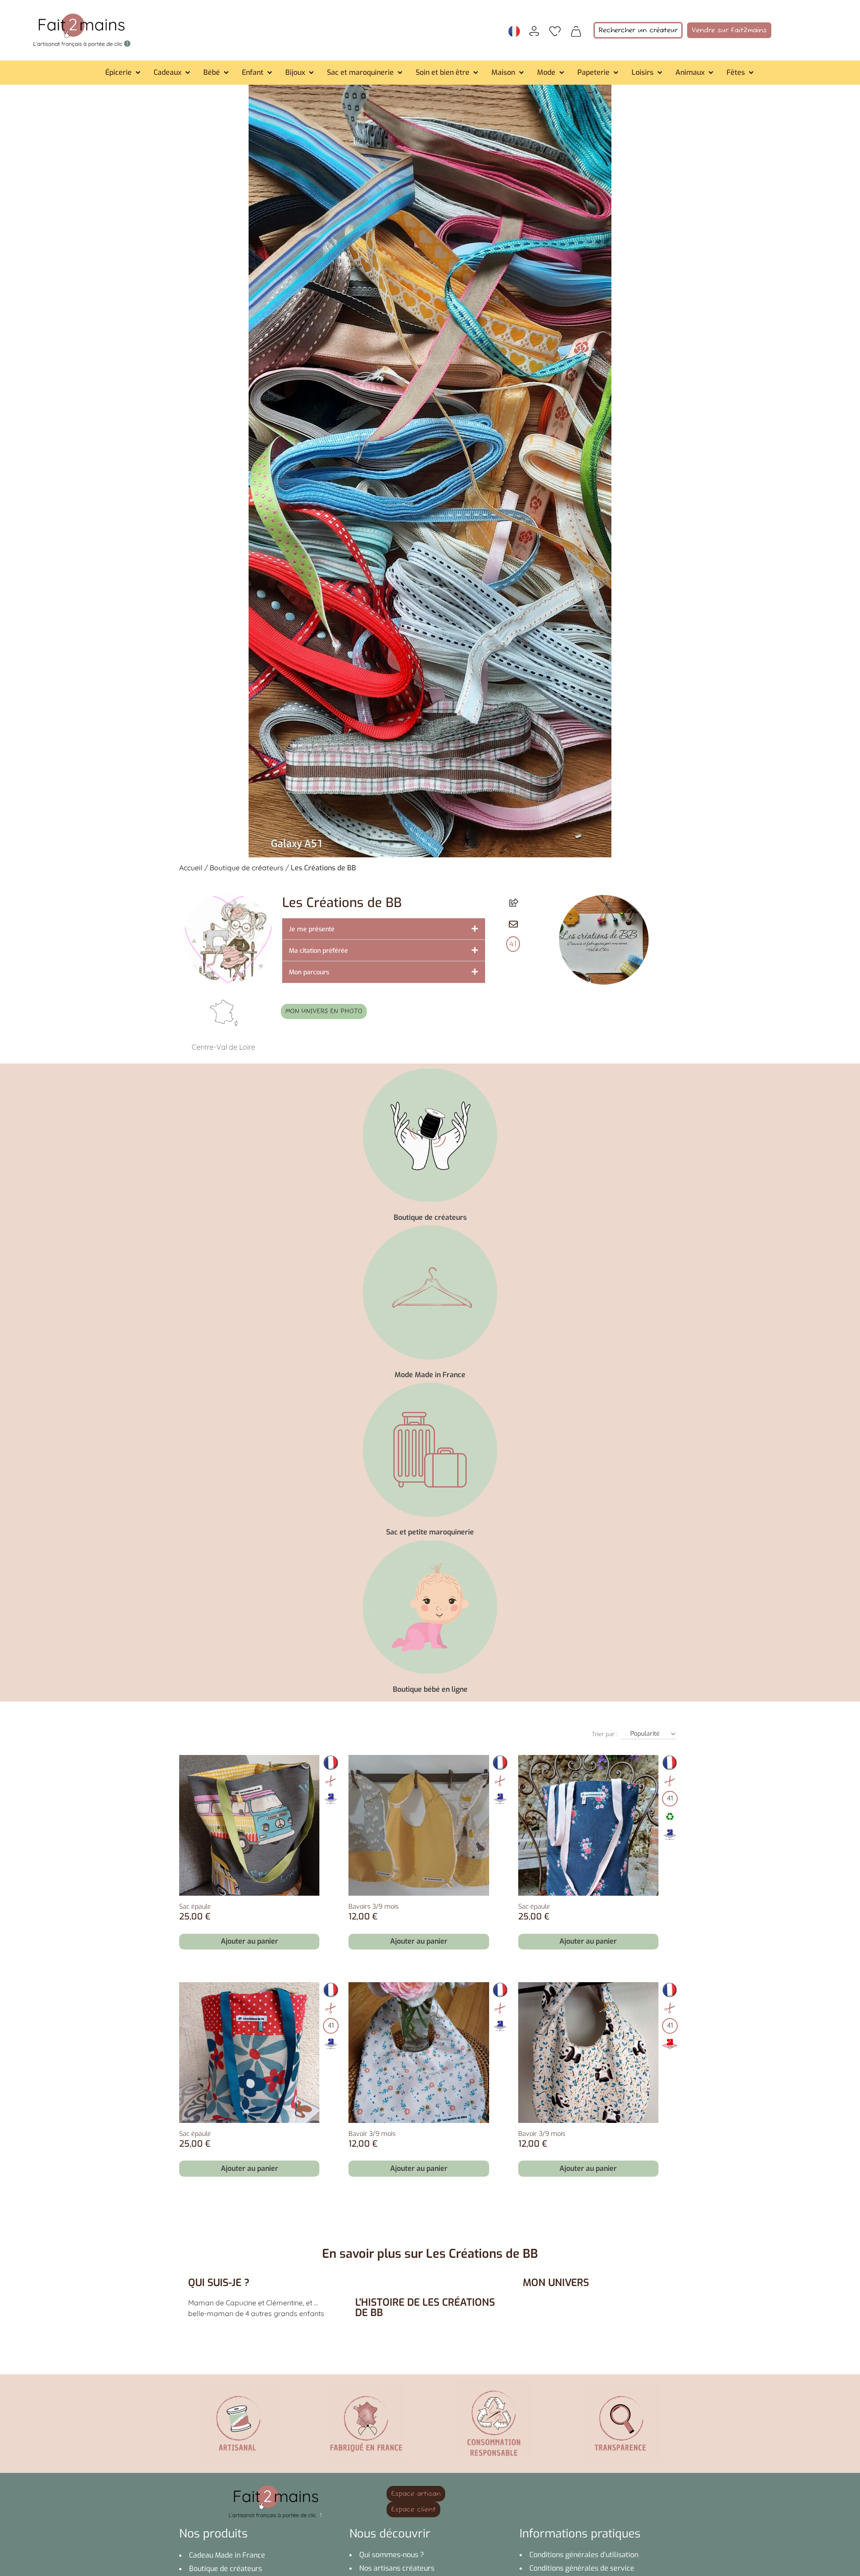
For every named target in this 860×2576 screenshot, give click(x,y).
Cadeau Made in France (227, 2555)
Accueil (191, 868)
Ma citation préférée (318, 951)
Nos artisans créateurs (397, 2568)
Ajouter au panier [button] (249, 1941)
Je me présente (312, 929)
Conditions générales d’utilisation (584, 2555)
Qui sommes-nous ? (392, 2555)
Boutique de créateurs (247, 868)
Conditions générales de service (582, 2568)
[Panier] (576, 30)
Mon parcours (309, 972)
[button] (124, 73)
